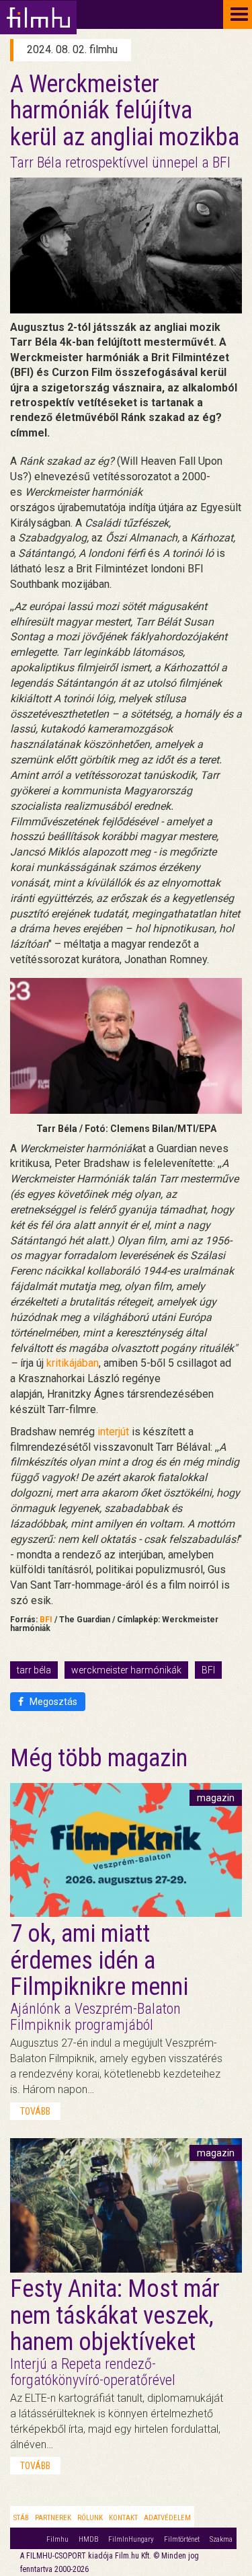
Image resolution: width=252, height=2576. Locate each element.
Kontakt (123, 2518)
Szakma (221, 2539)
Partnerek (53, 2518)
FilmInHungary (131, 2539)
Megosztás (52, 1702)
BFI (46, 1620)
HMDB (88, 2539)
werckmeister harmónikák (126, 1670)
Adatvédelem (167, 2518)
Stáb (21, 2518)
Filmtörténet (182, 2539)
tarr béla (34, 1670)
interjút (113, 1432)
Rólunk (90, 2518)
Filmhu (57, 2539)
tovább (35, 2111)
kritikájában (73, 1363)
